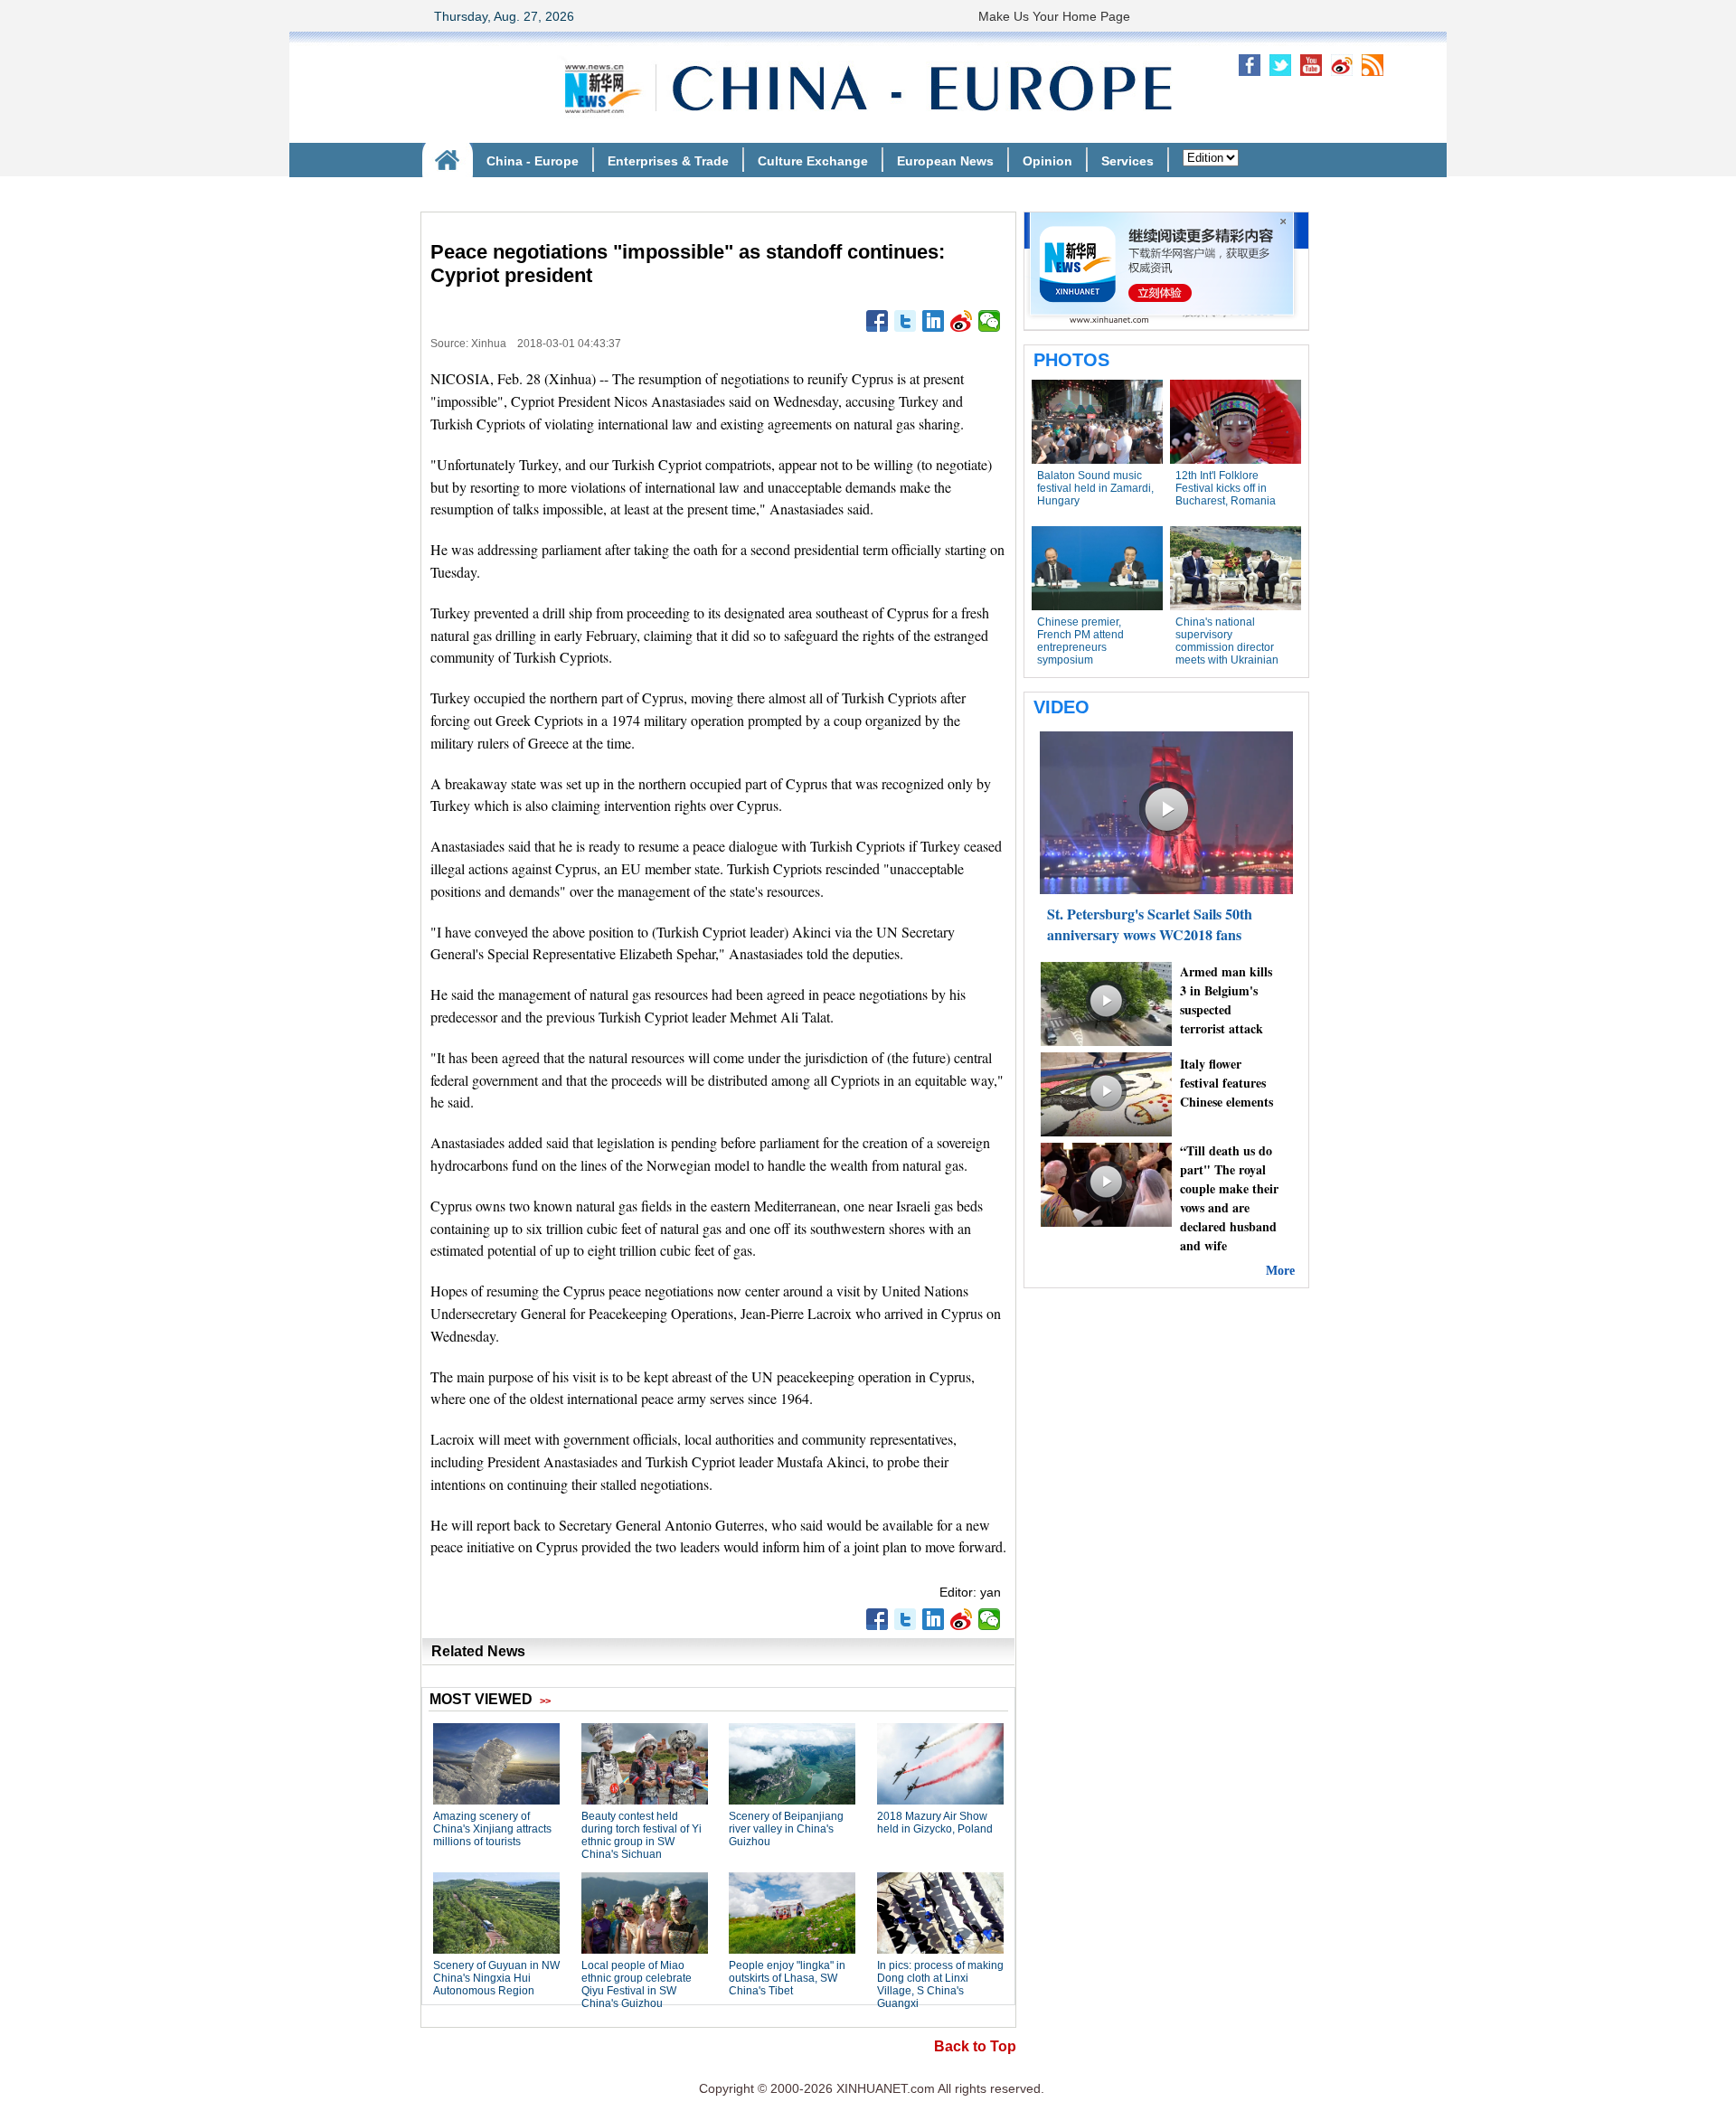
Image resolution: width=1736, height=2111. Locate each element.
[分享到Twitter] (906, 321)
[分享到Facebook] (877, 321)
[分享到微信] (990, 321)
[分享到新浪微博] (962, 321)
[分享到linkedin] (934, 321)
